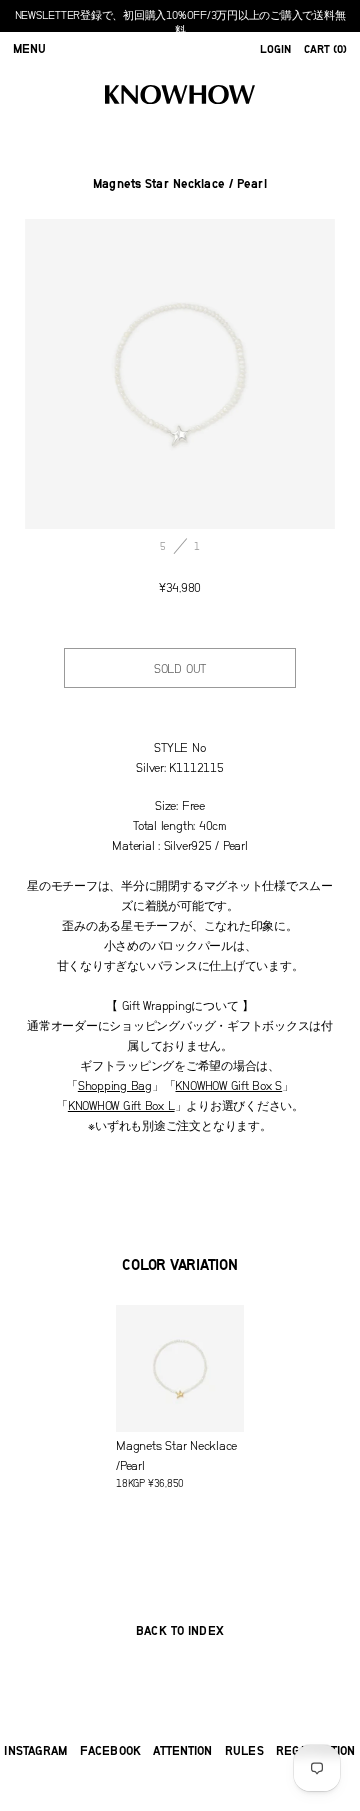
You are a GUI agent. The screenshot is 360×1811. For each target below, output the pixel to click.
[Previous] (102, 374)
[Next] (257, 374)
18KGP (176, 1464)
